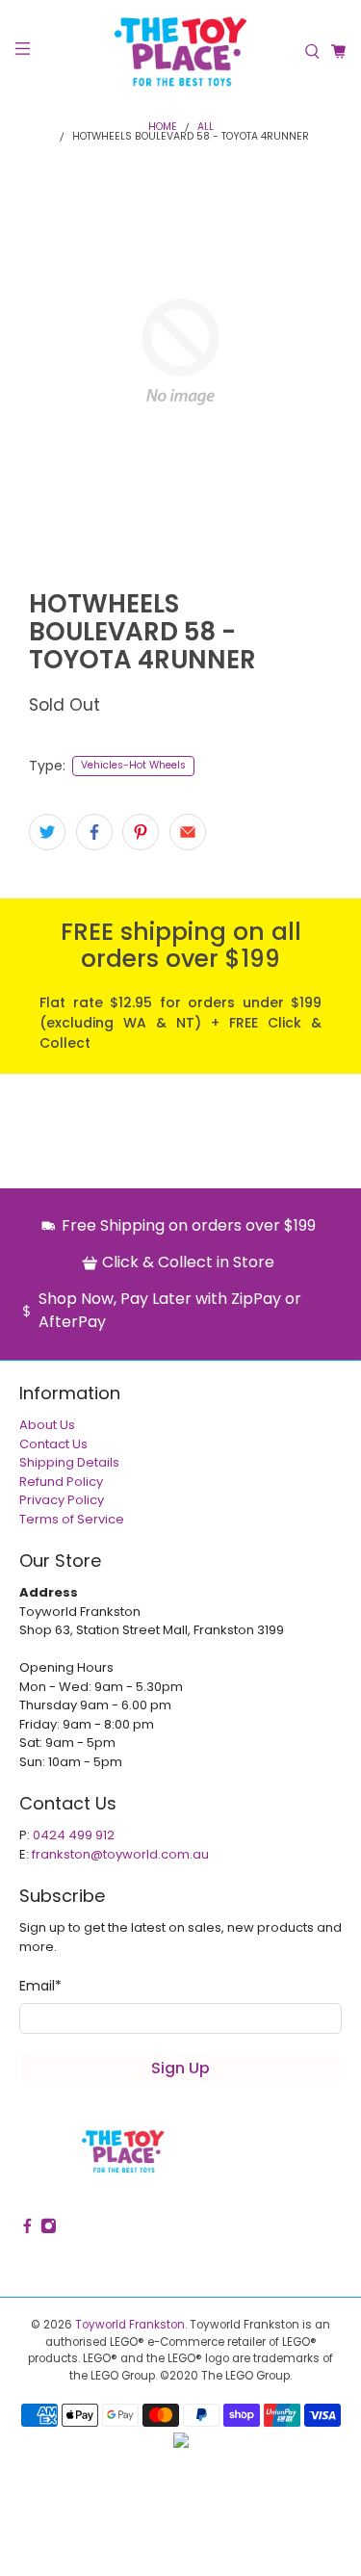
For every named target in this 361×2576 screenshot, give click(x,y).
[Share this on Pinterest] (141, 832)
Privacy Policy (62, 1500)
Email (40, 1986)
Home (163, 128)
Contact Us (53, 1444)
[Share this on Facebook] (94, 832)
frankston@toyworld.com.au (120, 1854)
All (206, 128)
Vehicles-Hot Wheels (133, 765)
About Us (47, 1425)
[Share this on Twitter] (47, 832)
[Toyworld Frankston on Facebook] (27, 2230)
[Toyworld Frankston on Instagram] (49, 2230)
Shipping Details (69, 1462)
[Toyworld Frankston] (181, 52)
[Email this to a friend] (188, 832)
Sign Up (180, 2068)
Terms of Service (72, 1519)
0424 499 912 (74, 1835)
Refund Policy (61, 1482)
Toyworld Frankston (130, 2325)
